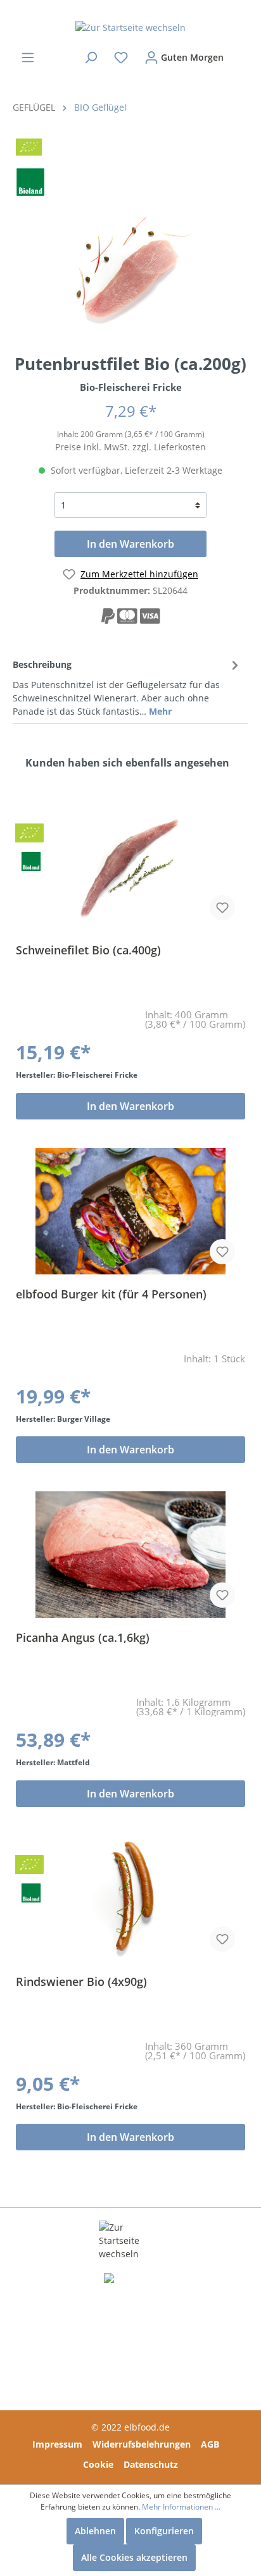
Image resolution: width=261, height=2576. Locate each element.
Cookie (98, 2464)
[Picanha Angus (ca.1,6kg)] (130, 1555)
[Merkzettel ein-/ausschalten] (222, 908)
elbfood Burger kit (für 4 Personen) (111, 1294)
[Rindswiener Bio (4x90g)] (130, 1899)
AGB (210, 2444)
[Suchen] (91, 58)
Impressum (57, 2444)
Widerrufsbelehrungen (142, 2444)
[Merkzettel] (121, 58)
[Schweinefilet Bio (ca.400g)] (130, 867)
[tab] (127, 686)
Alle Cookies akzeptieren (134, 2557)
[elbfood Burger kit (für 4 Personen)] (130, 1211)
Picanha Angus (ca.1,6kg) (83, 1638)
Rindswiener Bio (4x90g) (81, 1982)
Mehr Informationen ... (181, 2507)
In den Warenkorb (130, 544)
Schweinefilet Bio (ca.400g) (88, 950)
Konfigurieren (164, 2531)
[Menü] (28, 58)
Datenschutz (151, 2464)
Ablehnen (95, 2531)
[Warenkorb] (240, 52)
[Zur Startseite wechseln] (130, 27)
